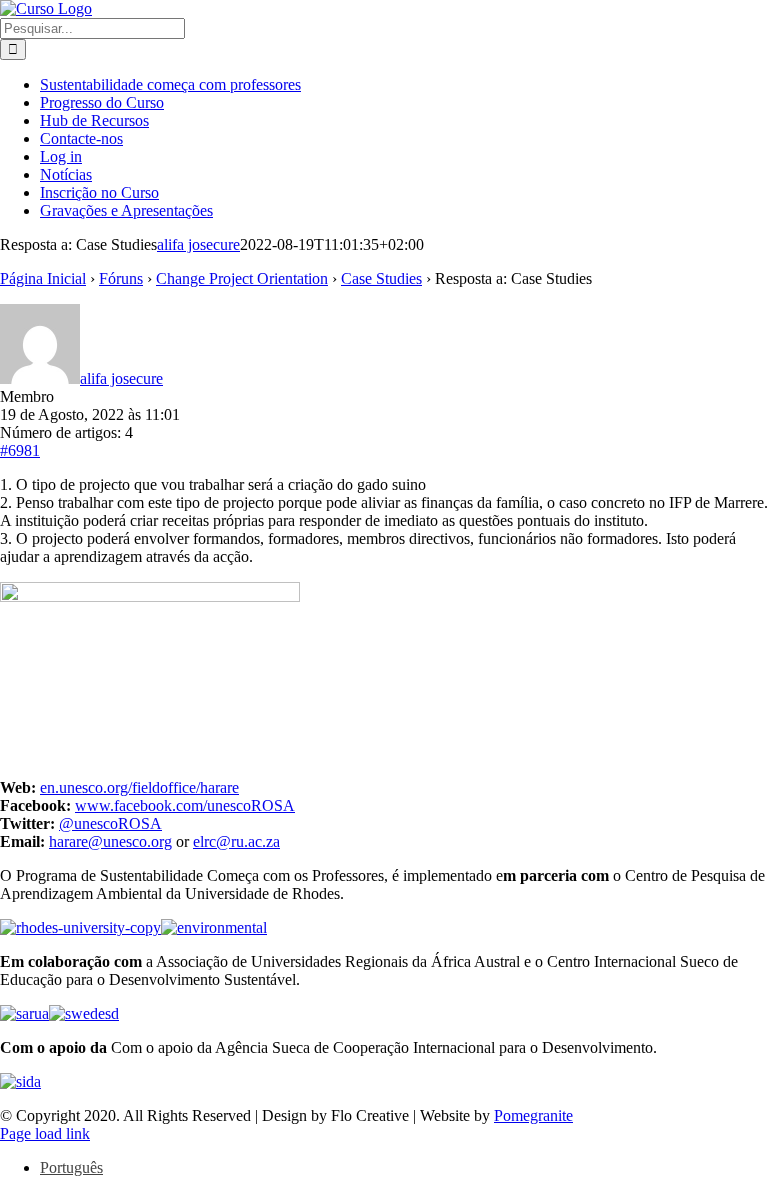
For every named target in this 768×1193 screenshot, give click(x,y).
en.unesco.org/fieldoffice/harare (139, 787)
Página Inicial (43, 278)
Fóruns (121, 278)
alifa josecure (198, 244)
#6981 (20, 450)
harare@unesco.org (110, 841)
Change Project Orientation (242, 278)
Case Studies (381, 278)
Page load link (45, 1133)
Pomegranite (533, 1115)
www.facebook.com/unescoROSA (185, 805)
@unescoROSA (110, 823)
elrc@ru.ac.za (236, 841)
